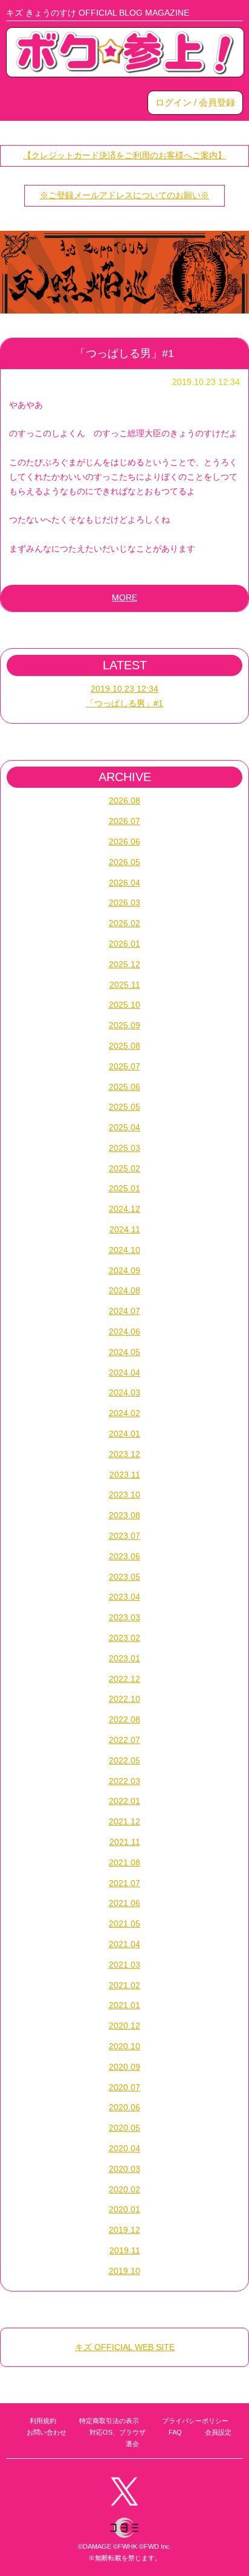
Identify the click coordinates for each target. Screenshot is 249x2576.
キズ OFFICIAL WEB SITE (125, 2347)
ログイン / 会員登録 (195, 102)
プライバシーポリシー (195, 2421)
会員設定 (218, 2432)
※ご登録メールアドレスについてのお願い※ (124, 195)
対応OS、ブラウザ (118, 2432)
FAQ (175, 2432)
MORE (124, 597)
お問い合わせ (47, 2432)
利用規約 (43, 2421)
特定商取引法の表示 (109, 2421)
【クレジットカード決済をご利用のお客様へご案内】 (124, 155)
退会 (132, 2444)
